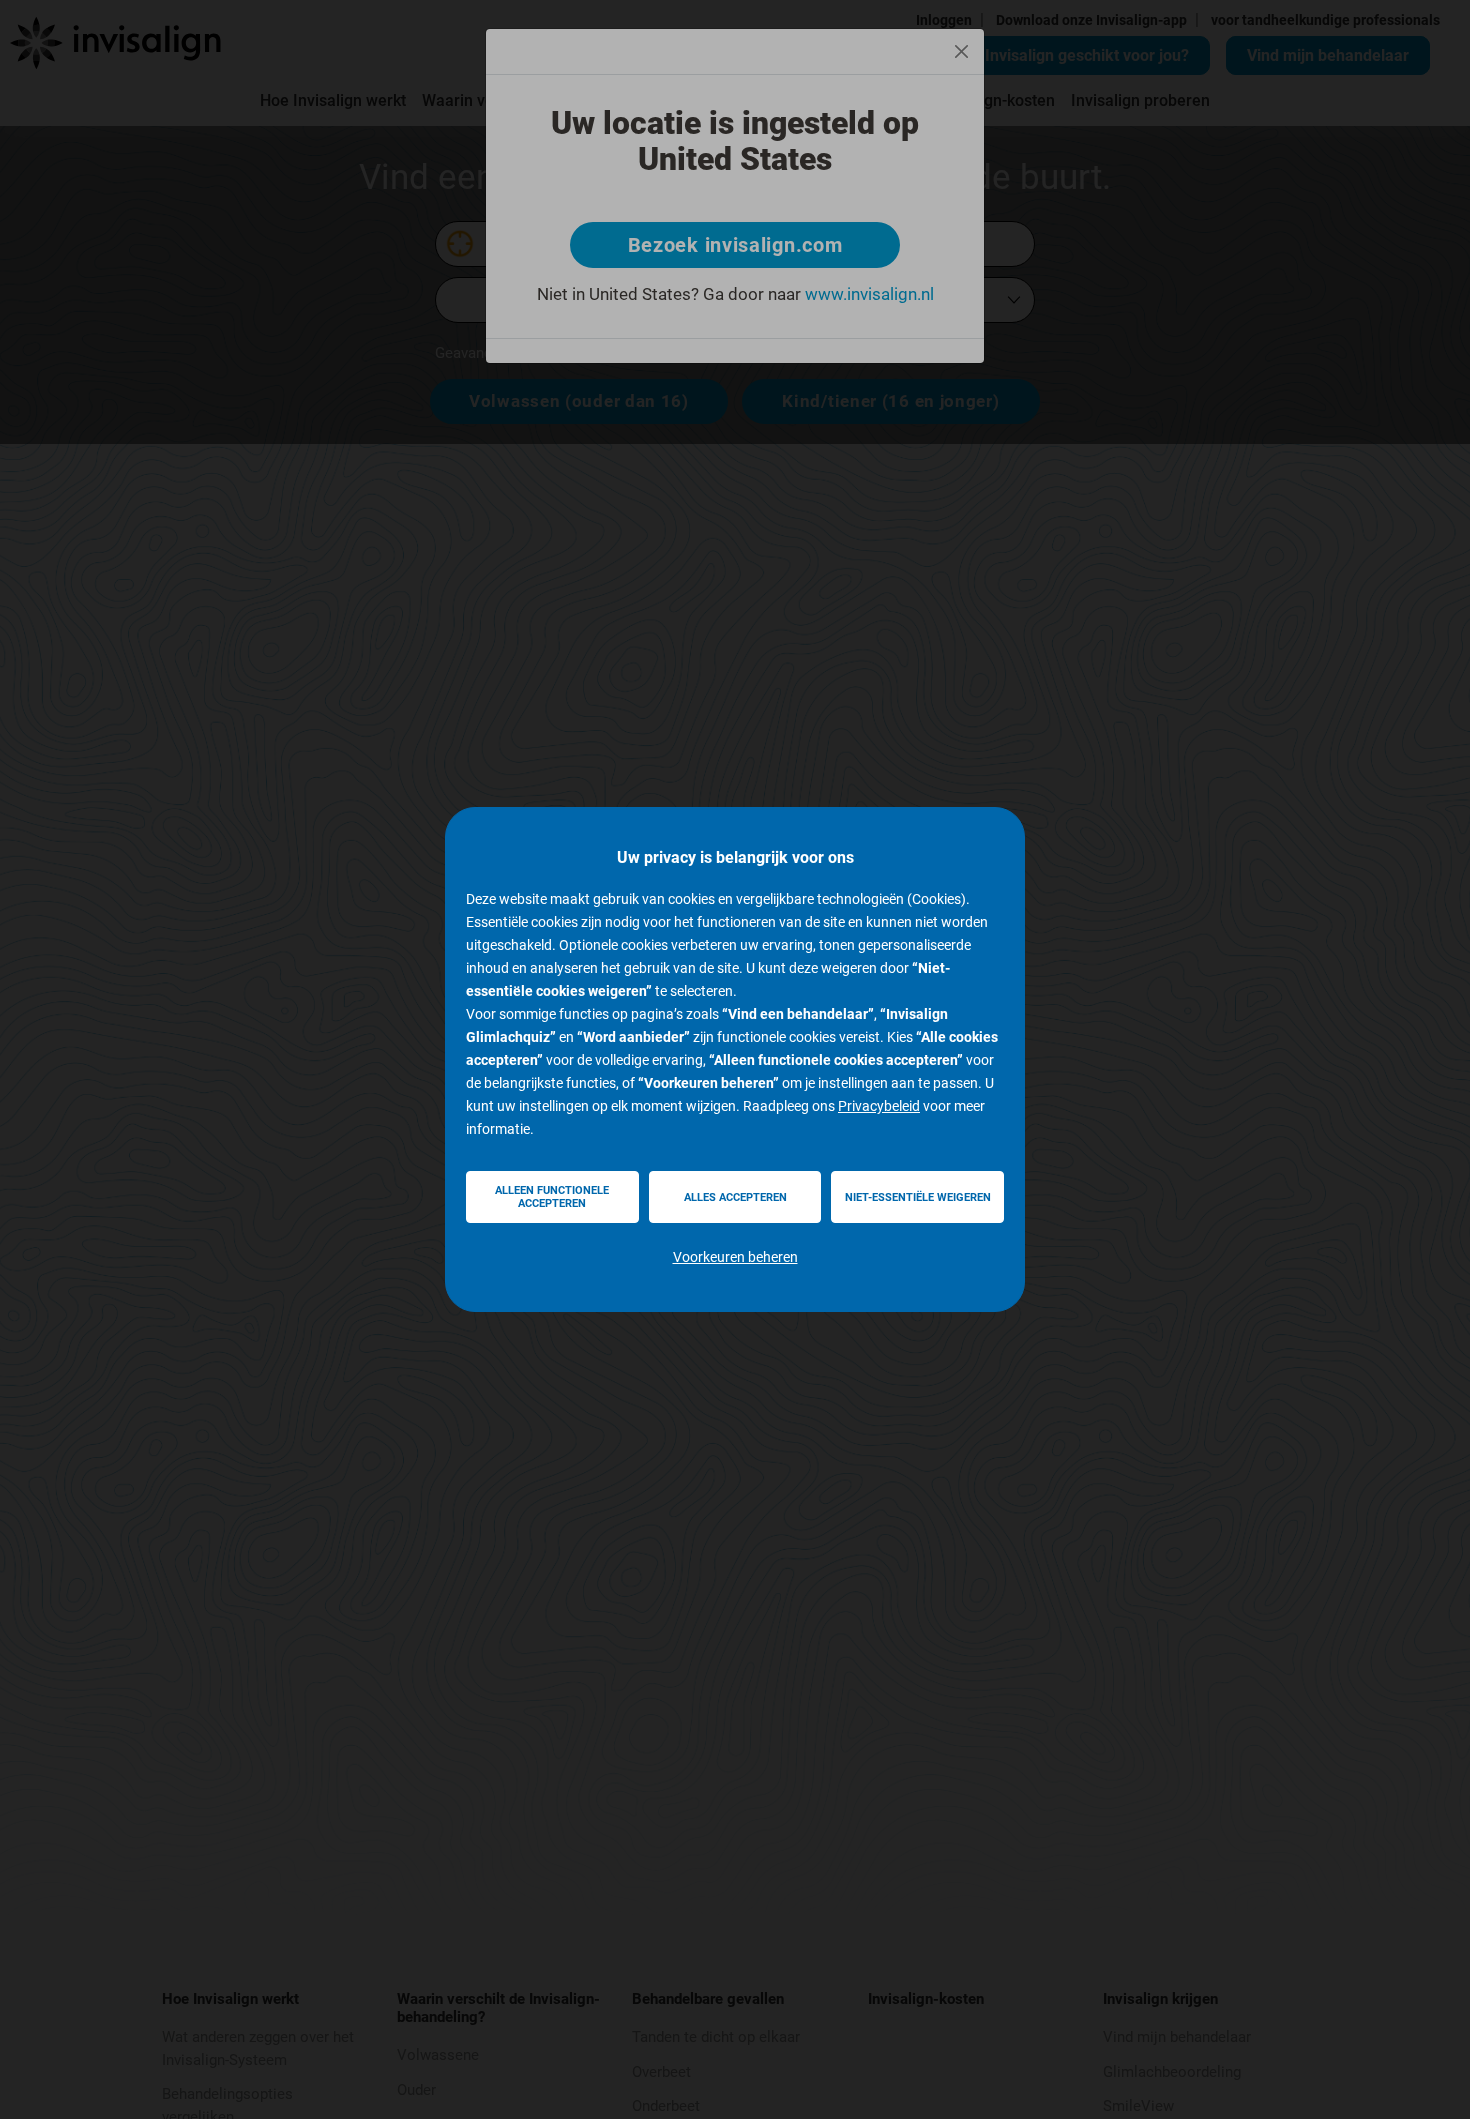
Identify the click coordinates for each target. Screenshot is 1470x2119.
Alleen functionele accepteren (552, 1197)
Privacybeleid (879, 1106)
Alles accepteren (735, 1197)
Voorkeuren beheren (735, 1257)
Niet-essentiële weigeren (918, 1197)
